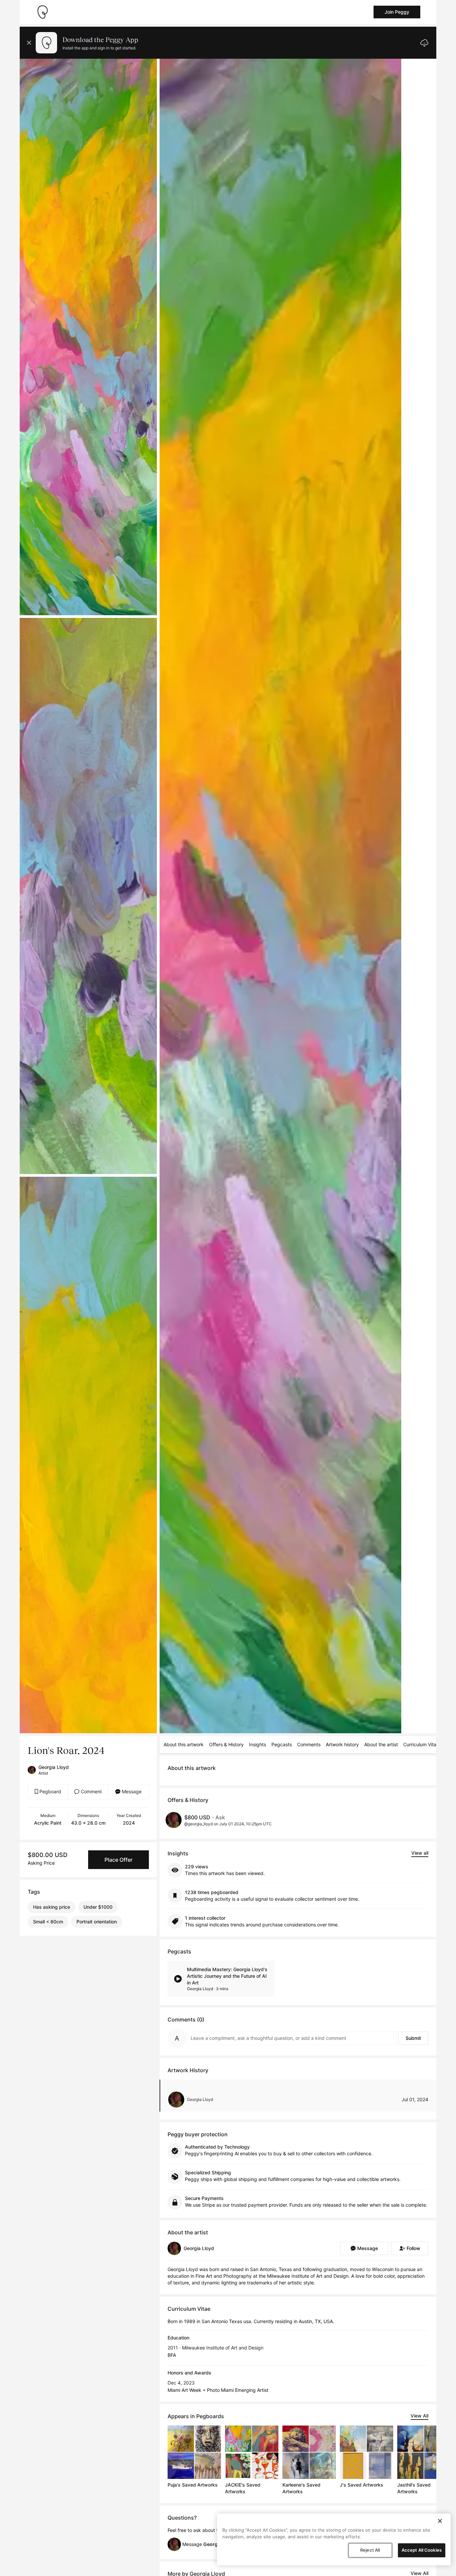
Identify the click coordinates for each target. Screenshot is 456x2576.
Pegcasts (282, 1744)
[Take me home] (42, 12)
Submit (413, 2038)
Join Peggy (397, 12)
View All (419, 2416)
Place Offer (119, 1860)
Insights (258, 1744)
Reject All (370, 2550)
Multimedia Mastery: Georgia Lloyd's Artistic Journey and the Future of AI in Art (227, 1976)
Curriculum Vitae (421, 1744)
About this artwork (184, 1744)
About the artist (381, 1744)
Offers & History (226, 1744)
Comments (309, 1744)
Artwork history (342, 1744)
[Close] (440, 2521)
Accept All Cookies (422, 2550)
